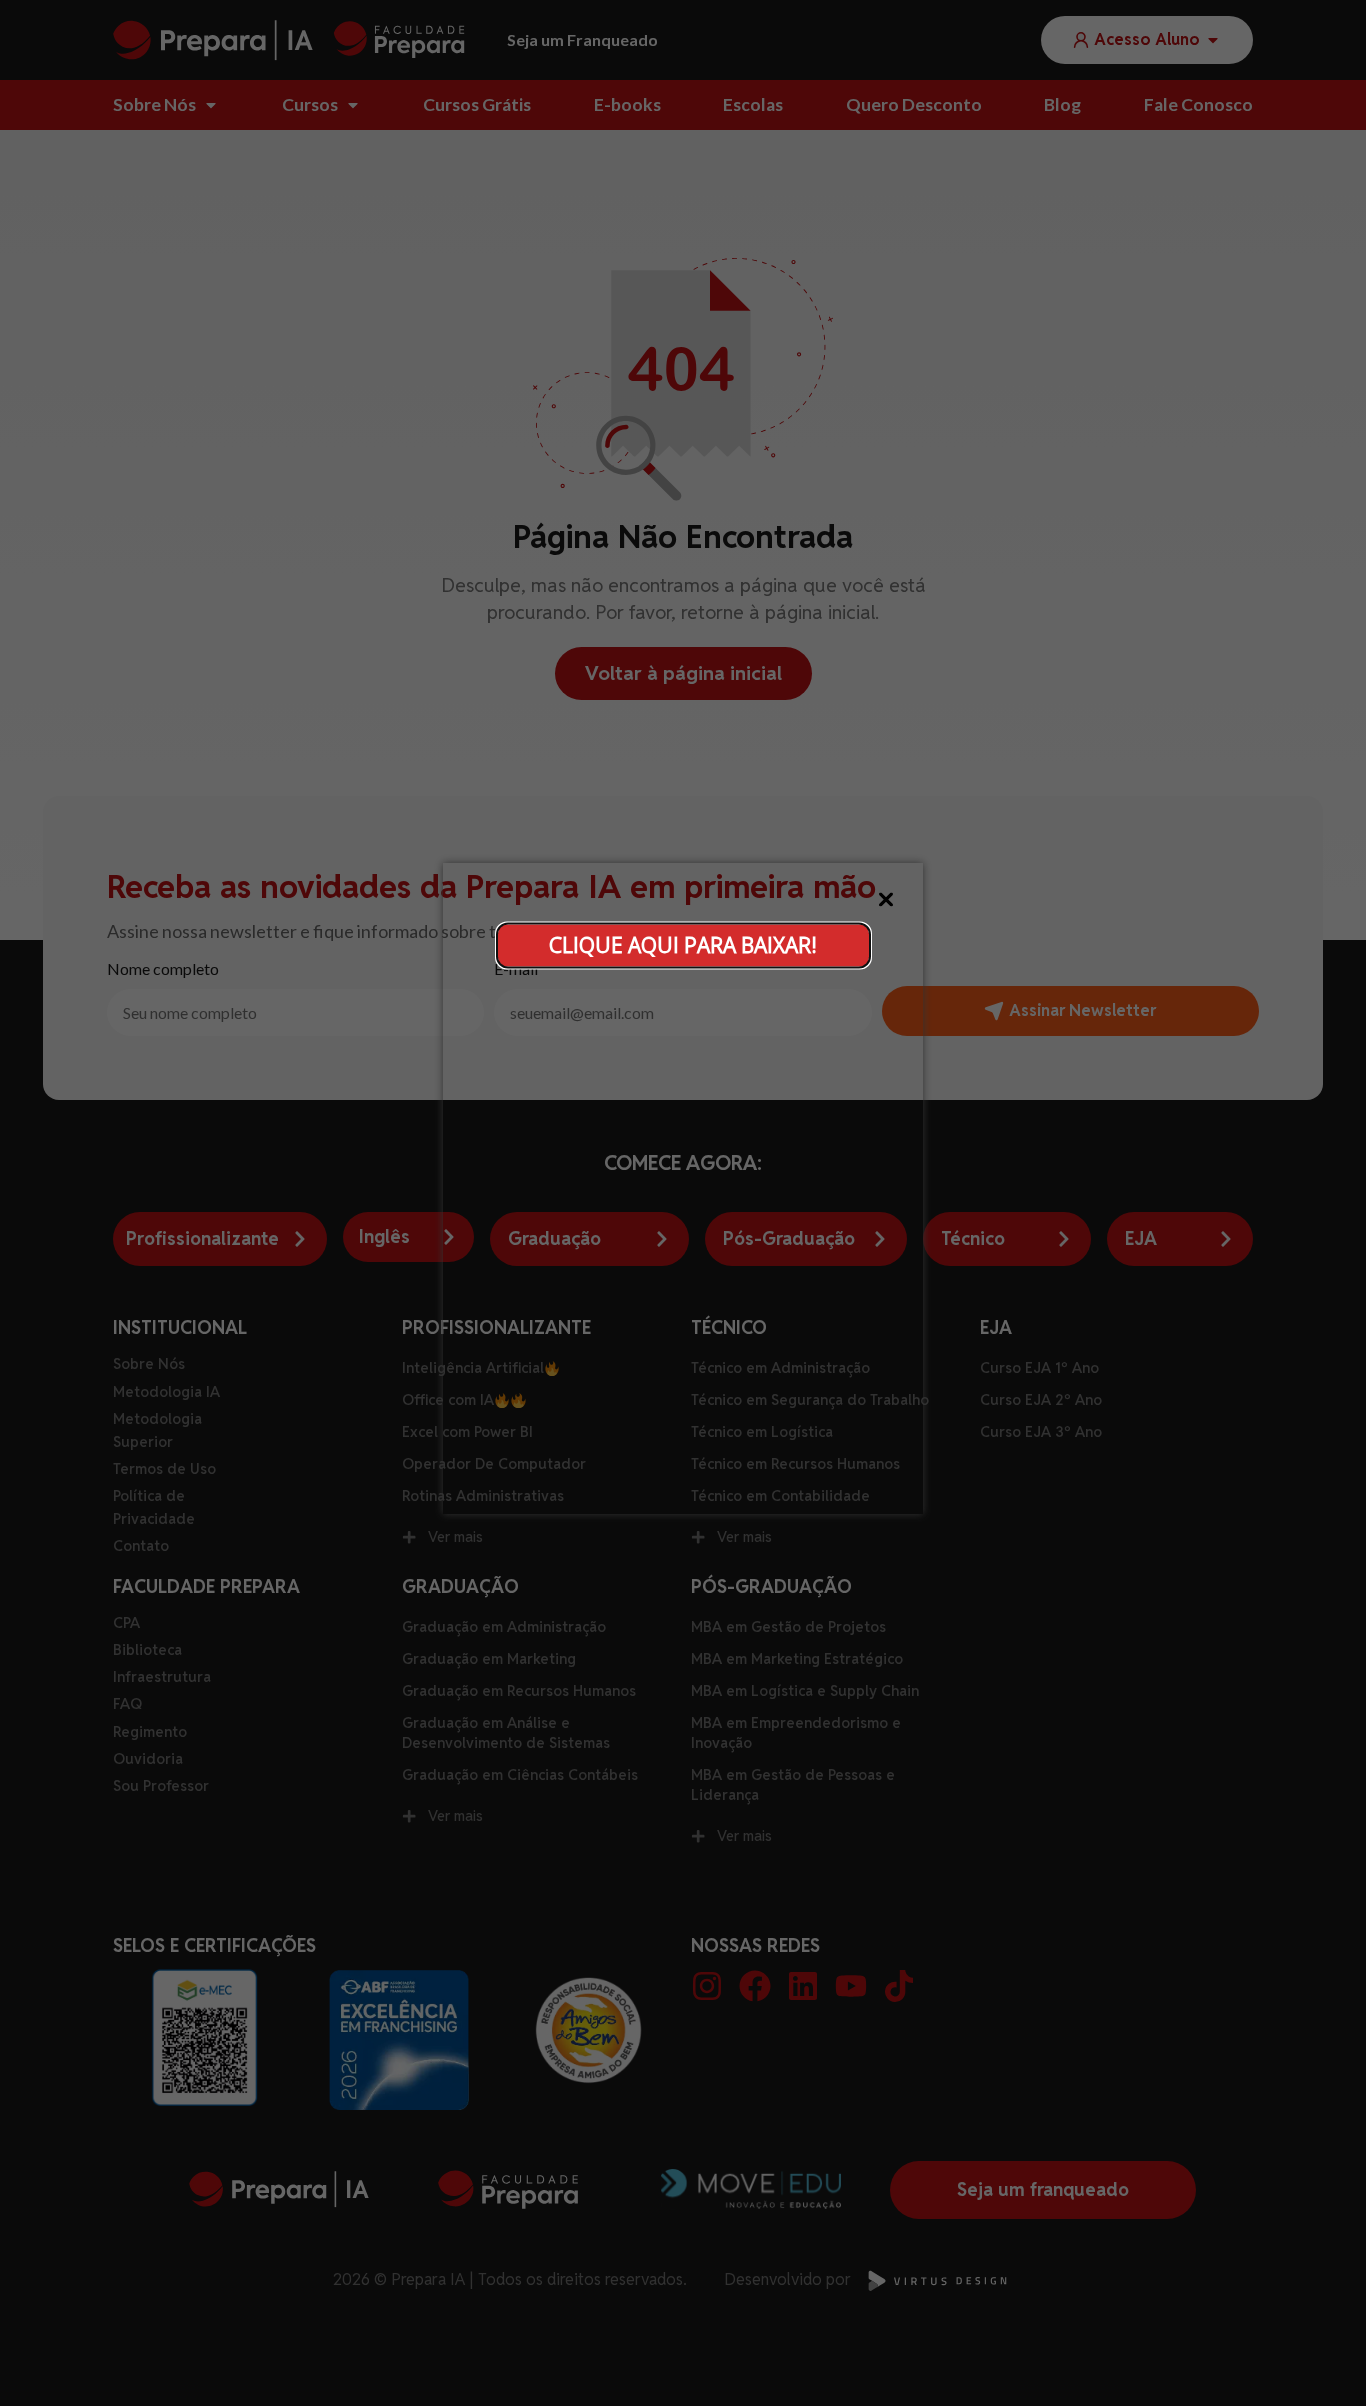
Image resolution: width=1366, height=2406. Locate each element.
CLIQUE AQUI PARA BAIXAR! (683, 945)
